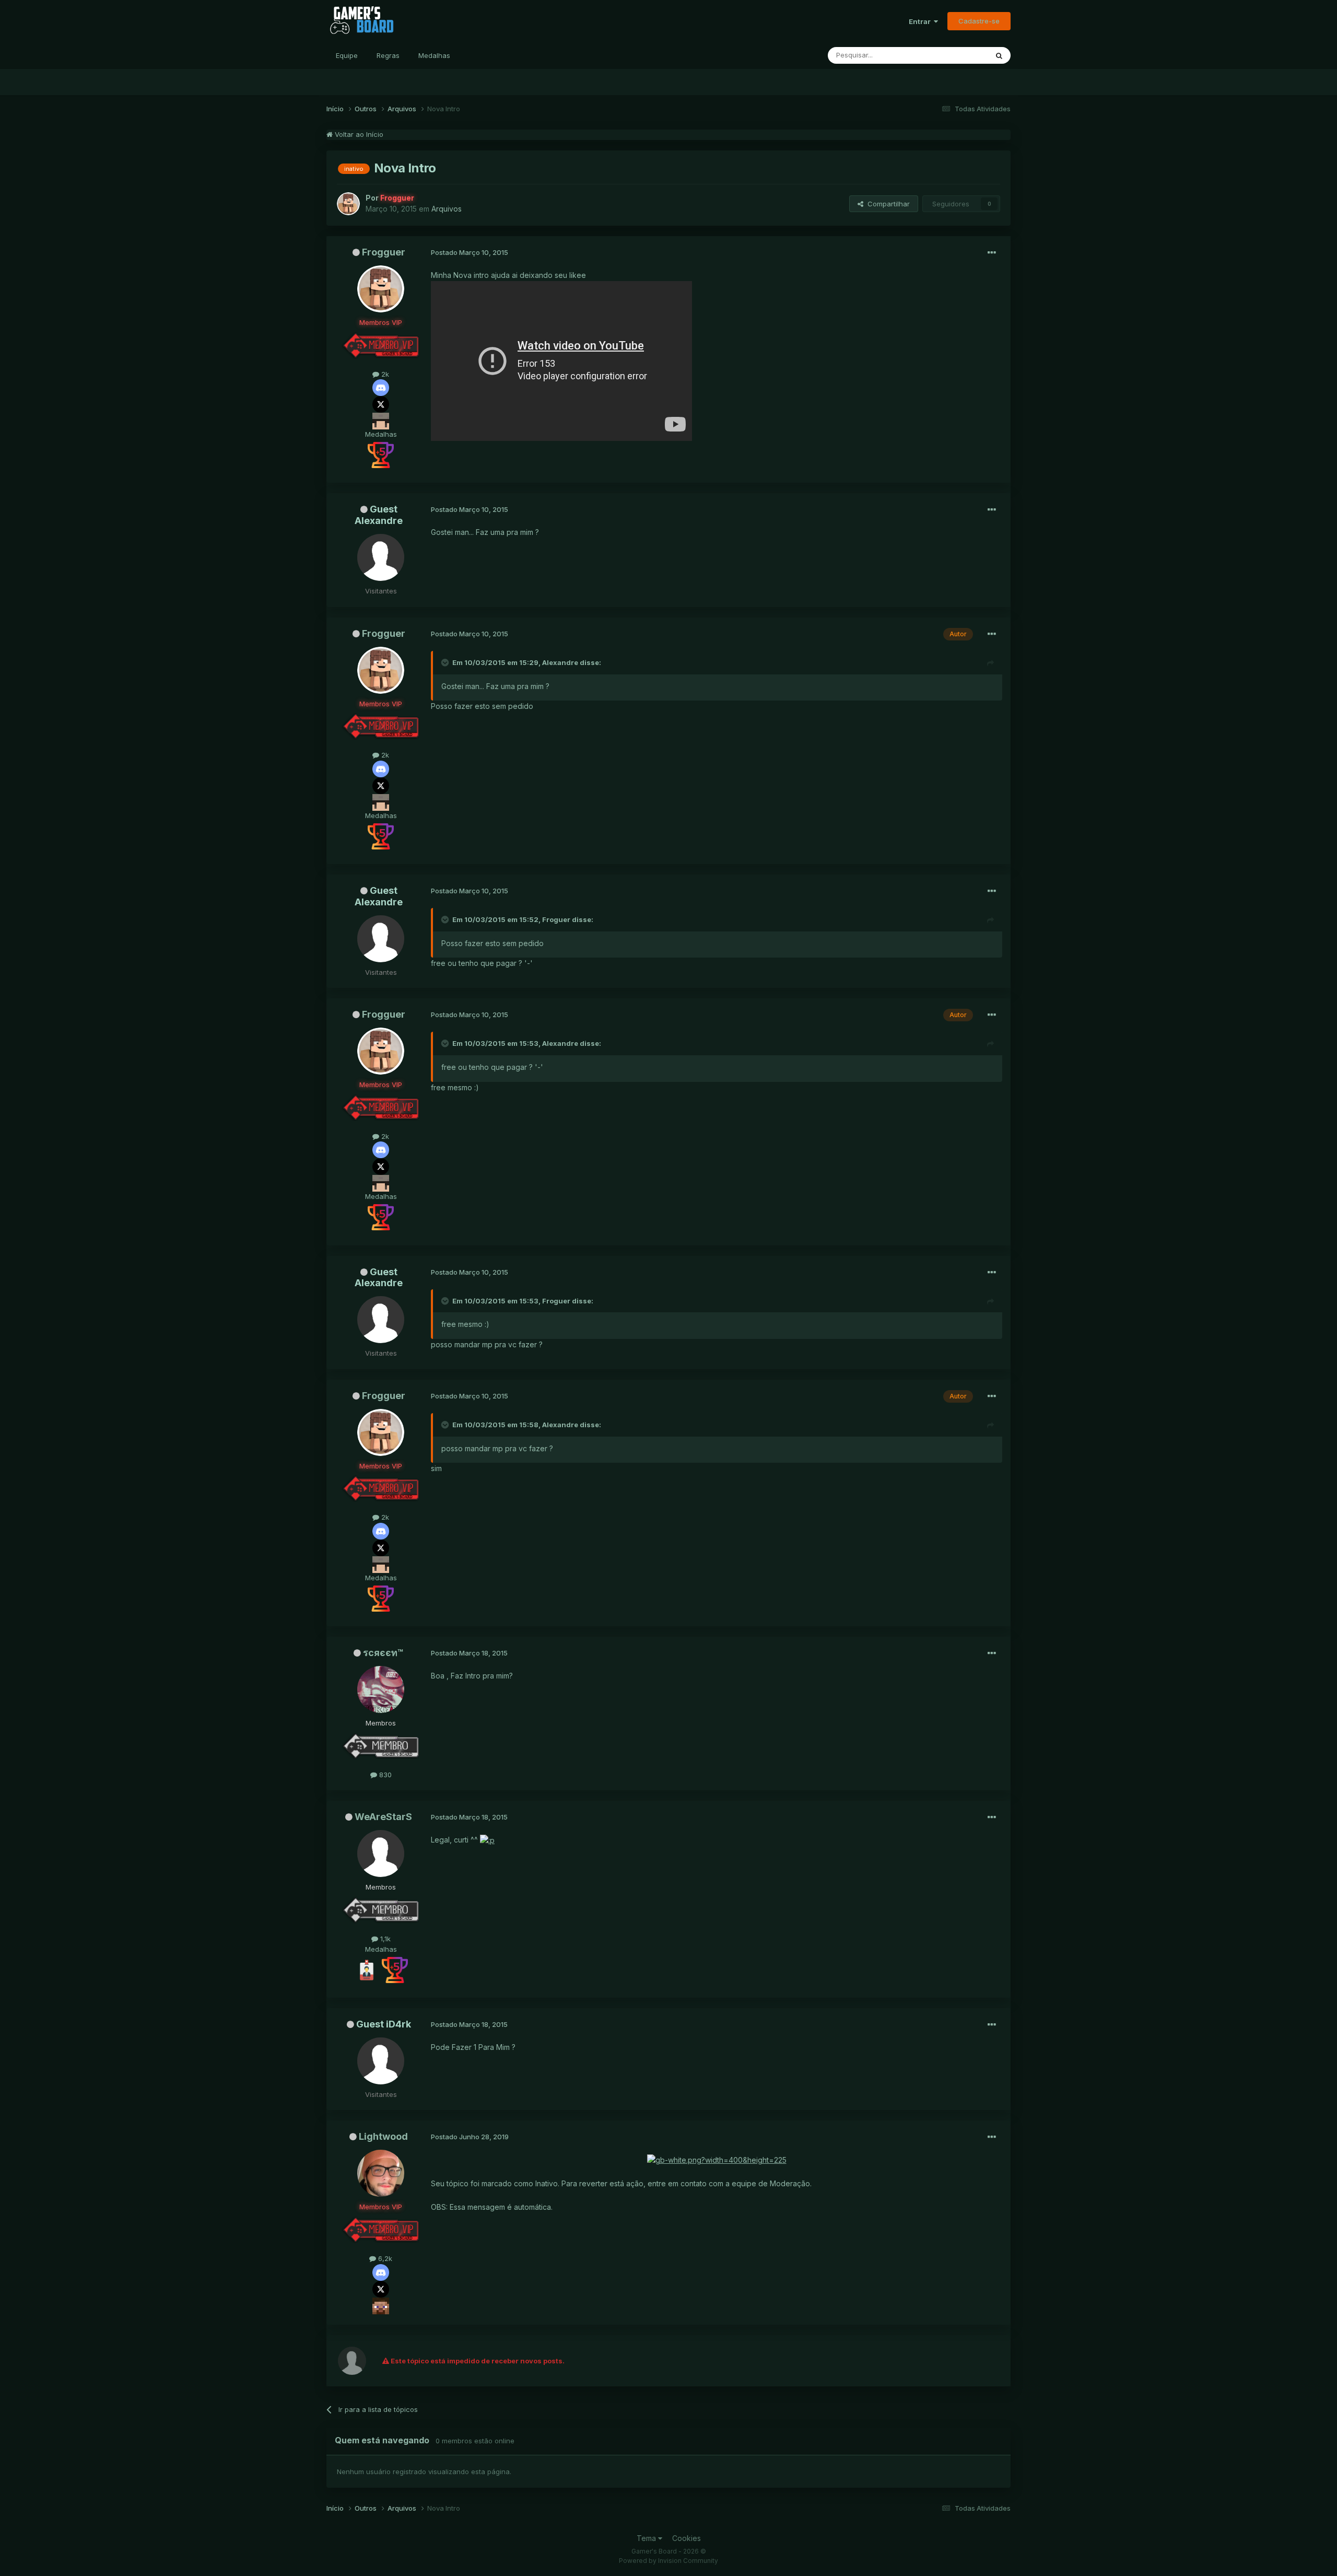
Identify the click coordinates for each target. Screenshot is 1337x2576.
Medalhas (434, 55)
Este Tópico (955, 55)
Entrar (921, 21)
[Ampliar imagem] (487, 1840)
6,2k (384, 2258)
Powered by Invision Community (668, 2561)
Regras (388, 55)
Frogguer (384, 252)
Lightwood (383, 2136)
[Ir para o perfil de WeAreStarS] (381, 1854)
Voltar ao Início (358, 134)
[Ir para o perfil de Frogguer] (348, 204)
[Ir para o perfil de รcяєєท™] (381, 1689)
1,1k (384, 1939)
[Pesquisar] (999, 55)
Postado (470, 252)
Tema (647, 2538)
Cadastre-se (979, 21)
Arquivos (447, 209)
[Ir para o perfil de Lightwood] (381, 2173)
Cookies (687, 2538)
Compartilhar (887, 204)
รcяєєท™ (383, 1653)
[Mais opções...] (992, 253)
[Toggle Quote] (446, 662)
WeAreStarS (383, 1817)
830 (384, 1775)
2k (384, 374)
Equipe (347, 55)
